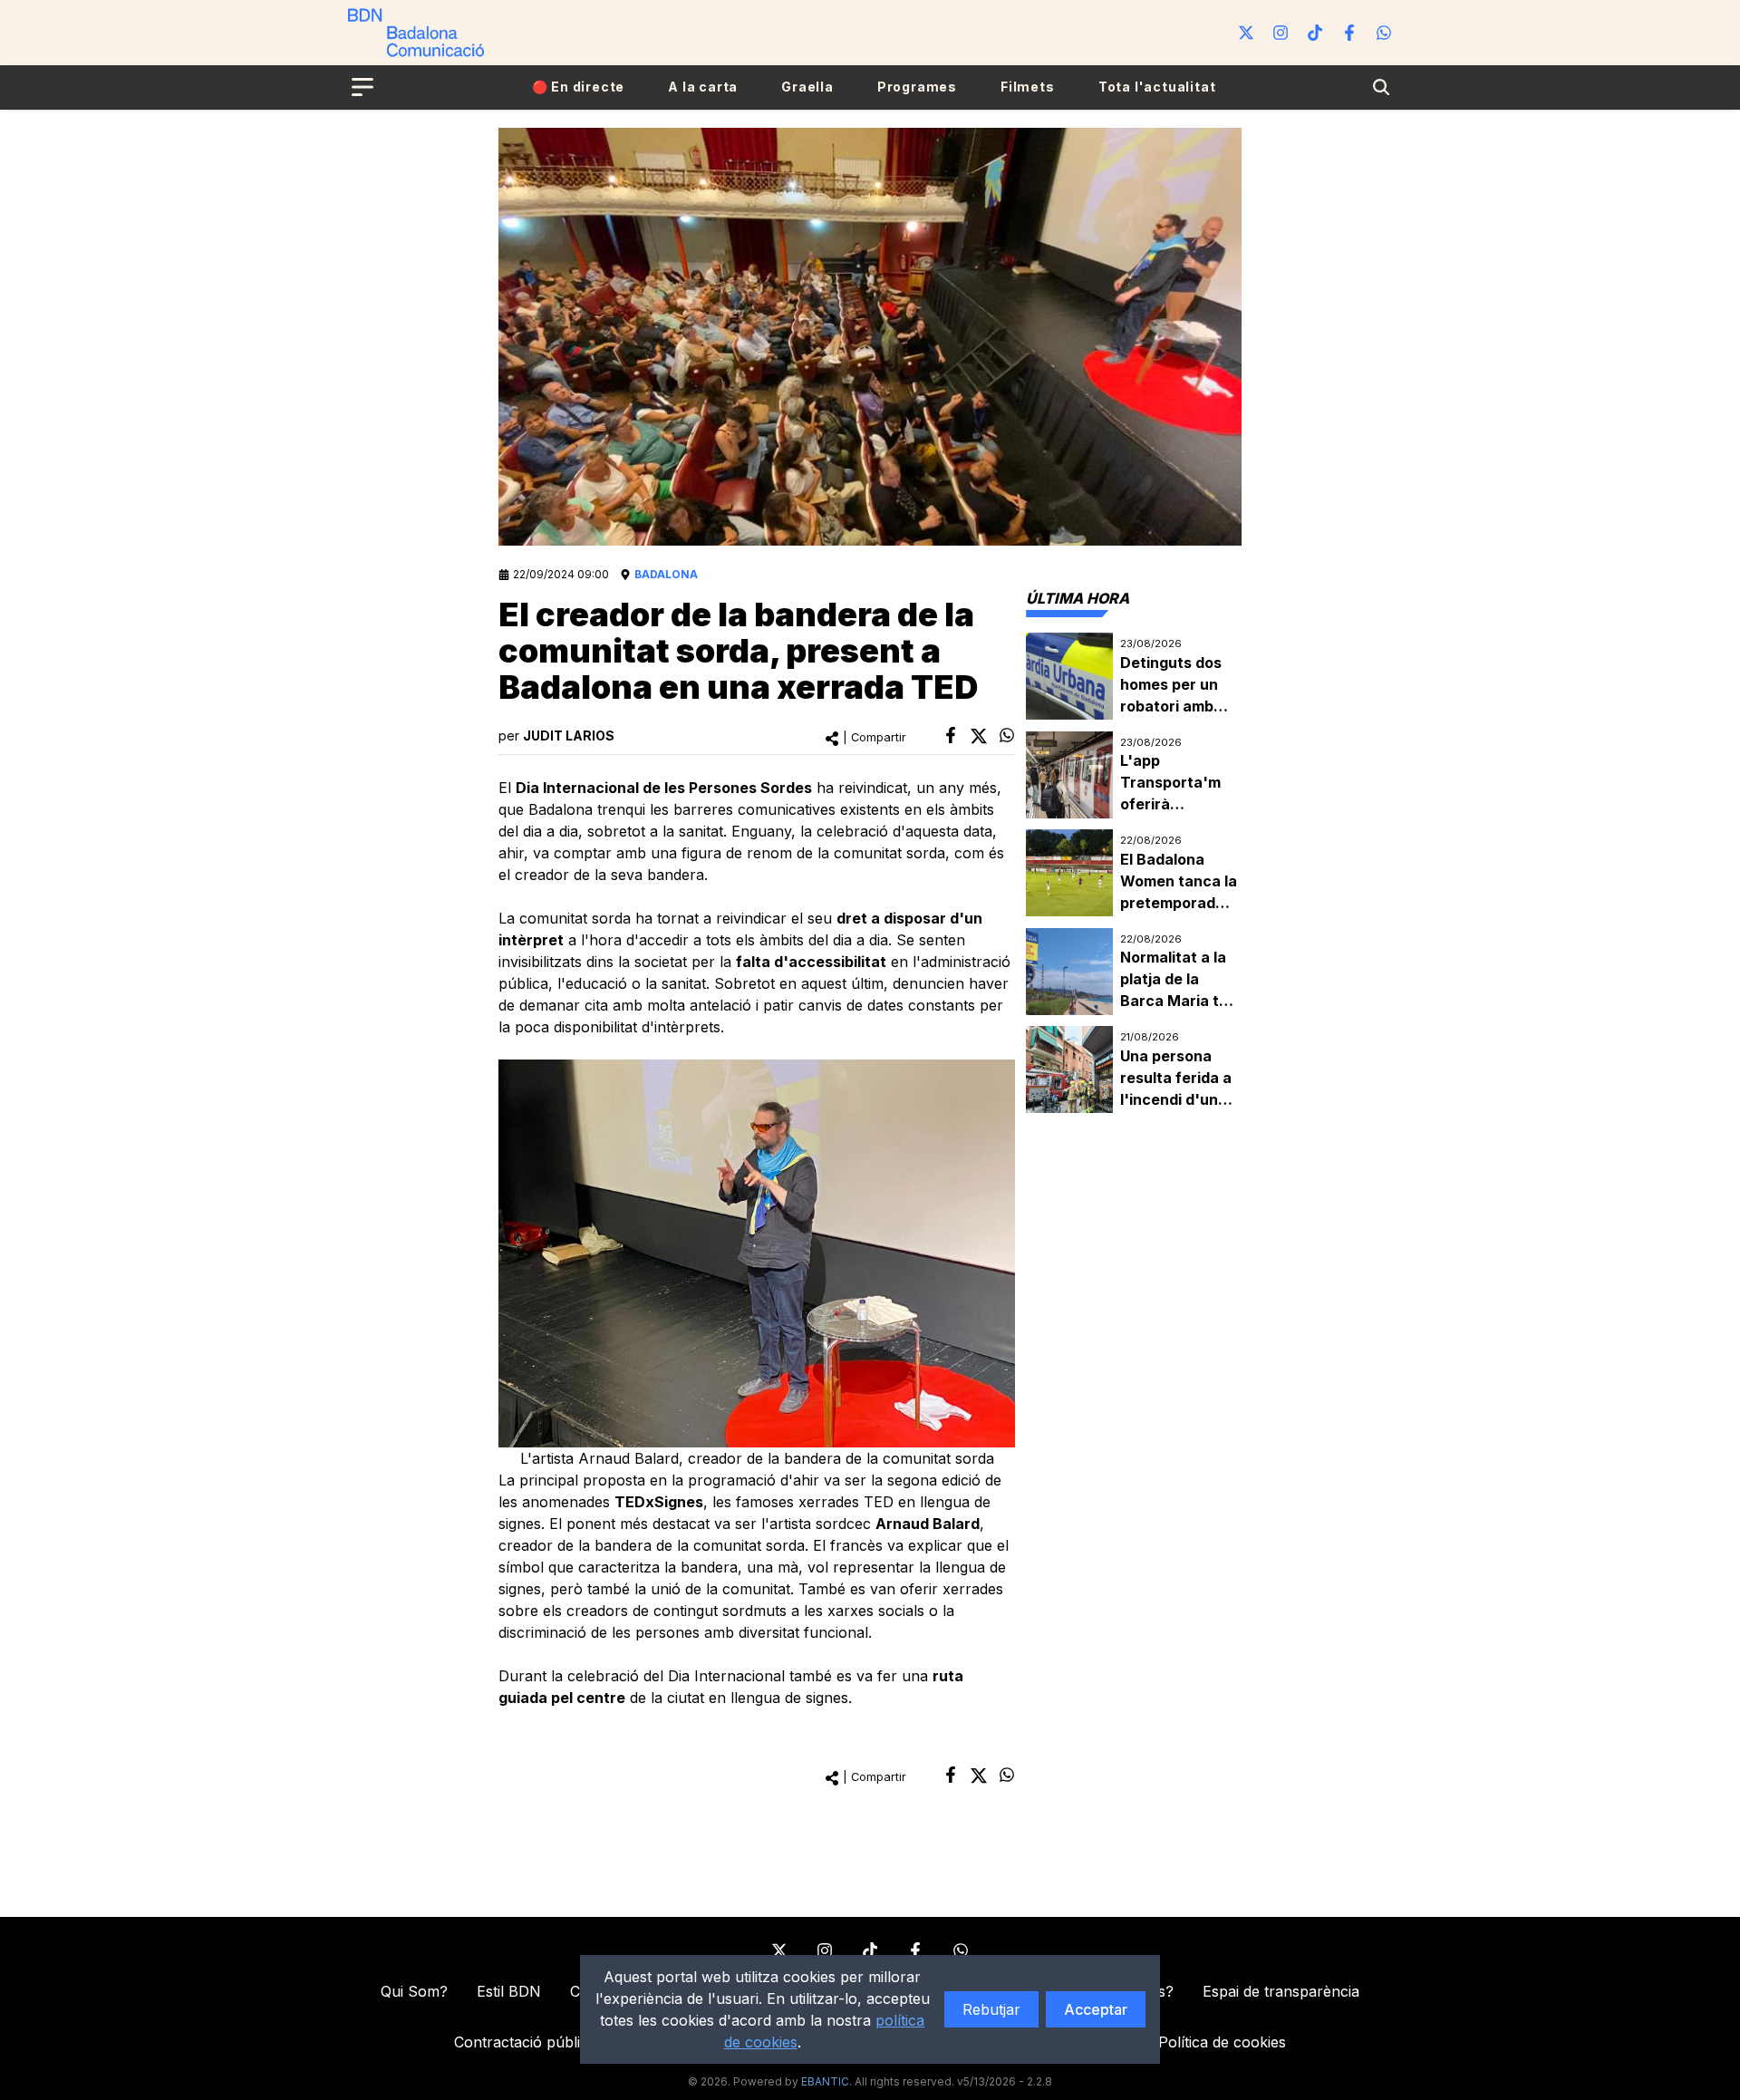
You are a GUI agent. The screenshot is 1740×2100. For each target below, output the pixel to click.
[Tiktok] (1315, 33)
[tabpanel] (1134, 873)
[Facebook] (1349, 33)
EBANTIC (825, 2081)
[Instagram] (1281, 33)
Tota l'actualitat (1157, 87)
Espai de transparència (1281, 1991)
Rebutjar (991, 2009)
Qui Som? (414, 1991)
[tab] (1078, 598)
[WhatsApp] (1384, 33)
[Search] (1381, 87)
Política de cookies (1222, 2042)
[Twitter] (1246, 33)
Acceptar (1096, 2009)
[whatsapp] (1007, 735)
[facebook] (951, 735)
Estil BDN (509, 1991)
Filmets (1028, 87)
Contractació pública (525, 2042)
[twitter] (979, 736)
